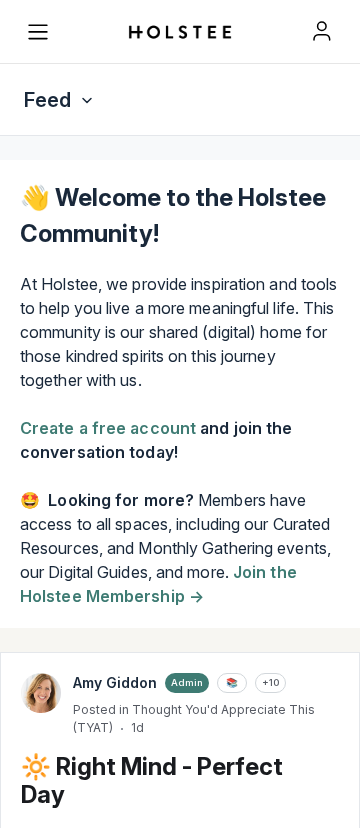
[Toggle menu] (38, 32)
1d (137, 727)
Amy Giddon (115, 682)
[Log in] (322, 31)
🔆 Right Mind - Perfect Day (152, 780)
